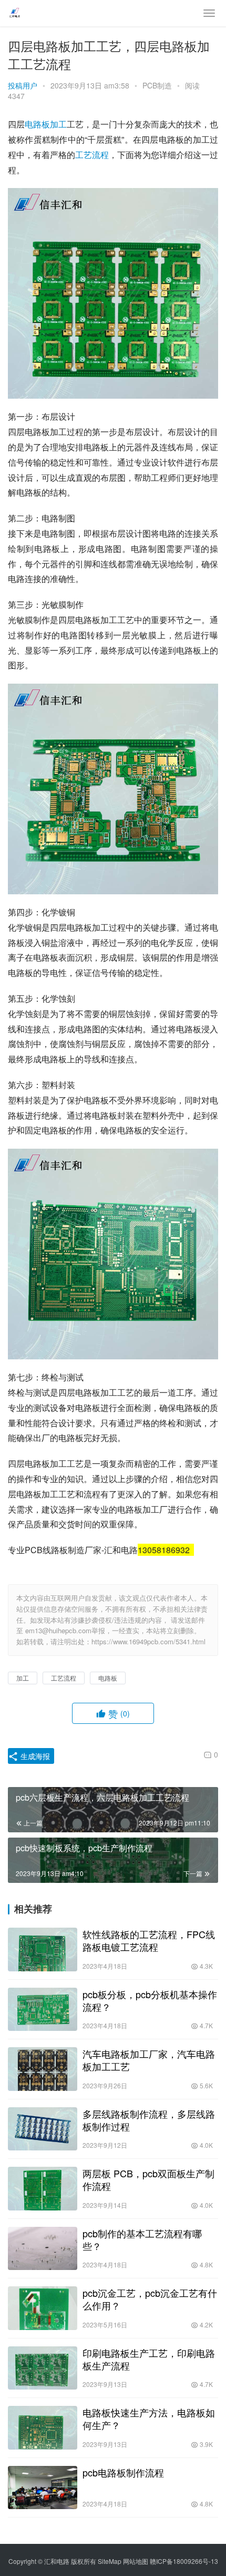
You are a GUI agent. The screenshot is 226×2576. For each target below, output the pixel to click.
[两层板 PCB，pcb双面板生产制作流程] (43, 2189)
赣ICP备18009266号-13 (184, 2561)
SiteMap (110, 2561)
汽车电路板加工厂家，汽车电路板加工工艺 (149, 2060)
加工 (58, 124)
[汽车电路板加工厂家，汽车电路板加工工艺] (43, 2069)
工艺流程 (92, 155)
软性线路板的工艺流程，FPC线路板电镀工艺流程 (149, 1940)
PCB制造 (157, 85)
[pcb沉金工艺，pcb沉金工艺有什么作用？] (43, 2308)
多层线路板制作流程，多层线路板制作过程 (149, 2120)
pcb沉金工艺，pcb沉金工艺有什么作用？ (150, 2299)
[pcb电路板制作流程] (43, 2488)
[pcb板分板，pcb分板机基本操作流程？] (43, 2010)
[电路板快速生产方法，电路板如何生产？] (43, 2428)
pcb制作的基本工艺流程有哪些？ (142, 2239)
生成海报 (34, 1756)
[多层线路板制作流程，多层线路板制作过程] (43, 2129)
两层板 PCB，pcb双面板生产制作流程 (148, 2179)
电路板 (37, 124)
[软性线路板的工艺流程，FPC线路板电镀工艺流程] (43, 1950)
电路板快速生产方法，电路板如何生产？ (149, 2419)
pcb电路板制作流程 (123, 2472)
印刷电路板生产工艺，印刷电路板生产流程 (149, 2359)
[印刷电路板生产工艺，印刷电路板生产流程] (43, 2368)
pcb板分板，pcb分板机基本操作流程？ (150, 2000)
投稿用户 (23, 85)
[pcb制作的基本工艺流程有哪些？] (43, 2249)
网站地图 (136, 2561)
